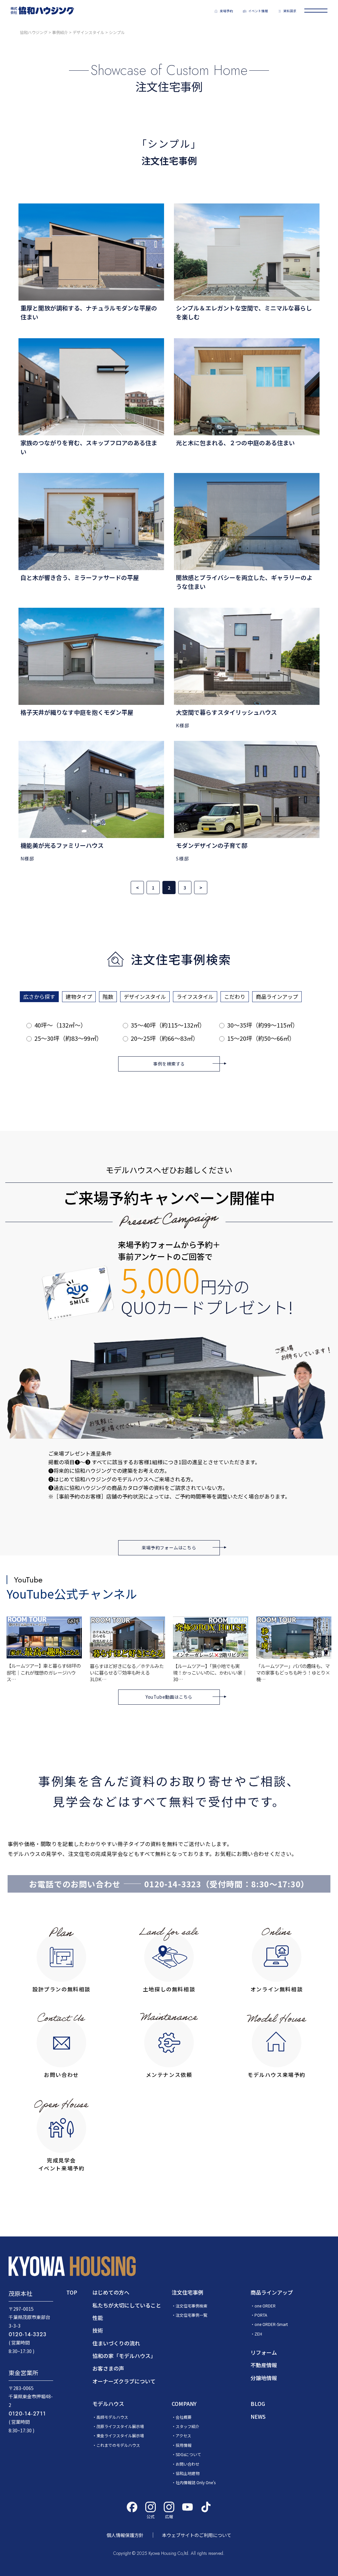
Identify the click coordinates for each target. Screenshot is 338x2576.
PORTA (261, 2315)
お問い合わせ (187, 2464)
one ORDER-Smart (271, 2324)
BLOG (258, 2404)
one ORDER (265, 2306)
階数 (108, 997)
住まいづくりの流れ (116, 2343)
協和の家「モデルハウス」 (124, 2356)
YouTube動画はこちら (169, 1697)
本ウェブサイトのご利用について (197, 2535)
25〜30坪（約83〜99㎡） (68, 1038)
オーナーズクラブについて (124, 2381)
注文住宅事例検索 (191, 2306)
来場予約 (226, 11)
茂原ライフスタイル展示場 (120, 2426)
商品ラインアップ (277, 997)
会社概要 (184, 2417)
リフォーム (264, 2352)
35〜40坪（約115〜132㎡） (168, 1025)
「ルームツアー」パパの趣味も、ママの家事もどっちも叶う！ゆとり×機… (293, 1672)
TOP (72, 2292)
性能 (98, 2318)
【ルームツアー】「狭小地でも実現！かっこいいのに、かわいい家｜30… (210, 1672)
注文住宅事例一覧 (191, 2315)
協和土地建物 (187, 2473)
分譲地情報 (264, 2378)
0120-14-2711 (27, 2414)
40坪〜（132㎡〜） (60, 1025)
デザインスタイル (145, 997)
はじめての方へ (111, 2292)
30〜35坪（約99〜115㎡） (263, 1025)
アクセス (183, 2435)
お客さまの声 (108, 2368)
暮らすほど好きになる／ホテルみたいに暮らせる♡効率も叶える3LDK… (127, 1672)
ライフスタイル (195, 997)
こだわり (235, 997)
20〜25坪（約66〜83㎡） (165, 1038)
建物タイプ (79, 997)
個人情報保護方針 (125, 2535)
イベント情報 (258, 11)
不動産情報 (264, 2365)
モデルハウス (108, 2404)
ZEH (258, 2334)
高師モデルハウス (112, 2417)
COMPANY (184, 2404)
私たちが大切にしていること (127, 2305)
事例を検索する (169, 1064)
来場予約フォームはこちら (169, 1548)
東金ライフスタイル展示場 (120, 2435)
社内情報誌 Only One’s (196, 2482)
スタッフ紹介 (187, 2426)
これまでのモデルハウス (118, 2445)
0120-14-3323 (173, 1884)
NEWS (258, 2416)
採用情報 (184, 2445)
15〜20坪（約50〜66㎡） (261, 1038)
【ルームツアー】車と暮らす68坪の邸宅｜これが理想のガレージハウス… (44, 1672)
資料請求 (290, 11)
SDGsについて (188, 2454)
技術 (98, 2330)
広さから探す (39, 997)
